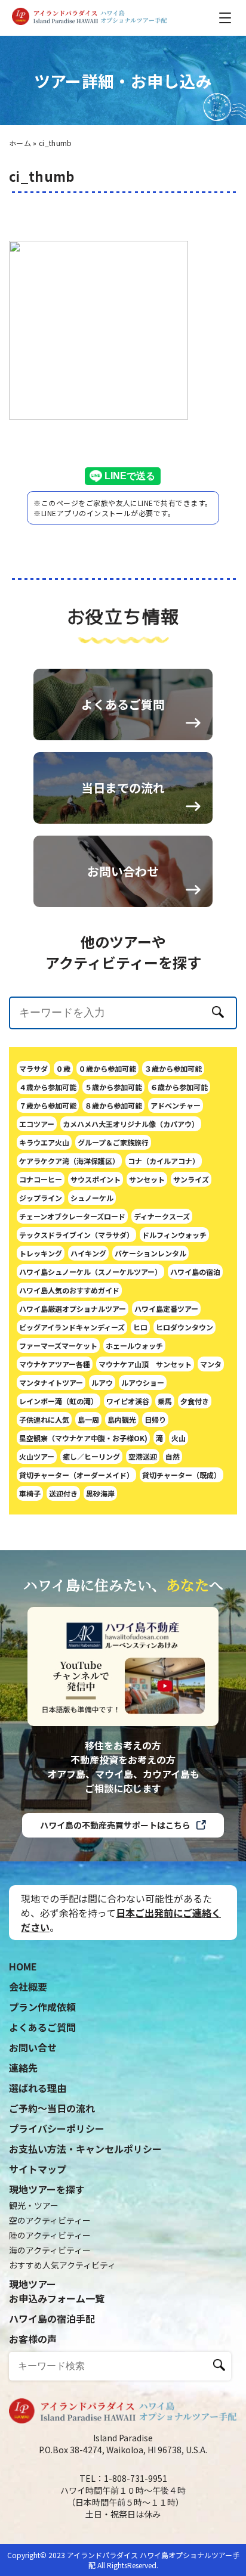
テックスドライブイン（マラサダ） (76, 1235)
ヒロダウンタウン (184, 1327)
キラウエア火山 (44, 1142)
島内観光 (122, 1419)
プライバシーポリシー (57, 2128)
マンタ (211, 1364)
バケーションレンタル (150, 1253)
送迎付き (63, 1493)
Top (207, 2548)
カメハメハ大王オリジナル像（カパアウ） (131, 1124)
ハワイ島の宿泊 (195, 1272)
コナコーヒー (41, 1179)
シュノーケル (92, 1198)
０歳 (63, 1068)
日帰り (155, 1419)
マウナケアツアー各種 (55, 1364)
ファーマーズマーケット (58, 1346)
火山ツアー (37, 1456)
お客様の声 (33, 2339)
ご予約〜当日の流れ (52, 2108)
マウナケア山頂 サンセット (145, 1364)
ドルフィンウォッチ (174, 1235)
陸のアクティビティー (50, 2235)
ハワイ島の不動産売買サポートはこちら (115, 1825)
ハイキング (88, 1253)
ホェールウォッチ (134, 1346)
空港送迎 (143, 1456)
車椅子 (30, 1493)
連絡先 (23, 2068)
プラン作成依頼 (42, 2007)
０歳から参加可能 (107, 1068)
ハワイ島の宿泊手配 (52, 2319)
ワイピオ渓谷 (128, 1401)
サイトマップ (38, 2169)
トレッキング (41, 1253)
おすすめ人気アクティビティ (62, 2265)
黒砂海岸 (100, 1493)
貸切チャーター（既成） (182, 1475)
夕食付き (195, 1401)
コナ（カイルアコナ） (164, 1161)
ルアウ (102, 1382)
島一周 (88, 1419)
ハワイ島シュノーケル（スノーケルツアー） (90, 1272)
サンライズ (191, 1179)
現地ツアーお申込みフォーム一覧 (57, 2291)
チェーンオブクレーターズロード (72, 1216)
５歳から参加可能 (113, 1087)
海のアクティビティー (50, 2250)
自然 (173, 1456)
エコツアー (37, 1124)
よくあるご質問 (42, 2027)
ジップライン (41, 1198)
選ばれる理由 (38, 2088)
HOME (23, 1966)
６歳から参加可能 (179, 1087)
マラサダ (33, 1068)
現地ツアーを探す (47, 2189)
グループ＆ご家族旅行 (113, 1142)
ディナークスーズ (162, 1216)
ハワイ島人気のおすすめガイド (69, 1290)
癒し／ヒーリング (91, 1456)
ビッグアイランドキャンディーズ (72, 1327)
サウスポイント (96, 1179)
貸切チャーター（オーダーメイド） (76, 1475)
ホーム (20, 143)
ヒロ (140, 1327)
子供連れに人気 (44, 1419)
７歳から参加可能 (48, 1105)
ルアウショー (143, 1382)
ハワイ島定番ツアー (166, 1309)
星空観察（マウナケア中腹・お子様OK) (83, 1438)
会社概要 (28, 1987)
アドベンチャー (176, 1105)
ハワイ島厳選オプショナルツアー (73, 1309)
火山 (179, 1438)
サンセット (147, 1179)
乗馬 (165, 1401)
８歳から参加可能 (113, 1105)
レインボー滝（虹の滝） (59, 1401)
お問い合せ (33, 2047)
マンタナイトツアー (51, 1382)
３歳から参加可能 (173, 1068)
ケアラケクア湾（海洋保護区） (69, 1161)
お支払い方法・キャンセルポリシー (85, 2149)
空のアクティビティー (50, 2220)
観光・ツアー (34, 2205)
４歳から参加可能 (48, 1087)
